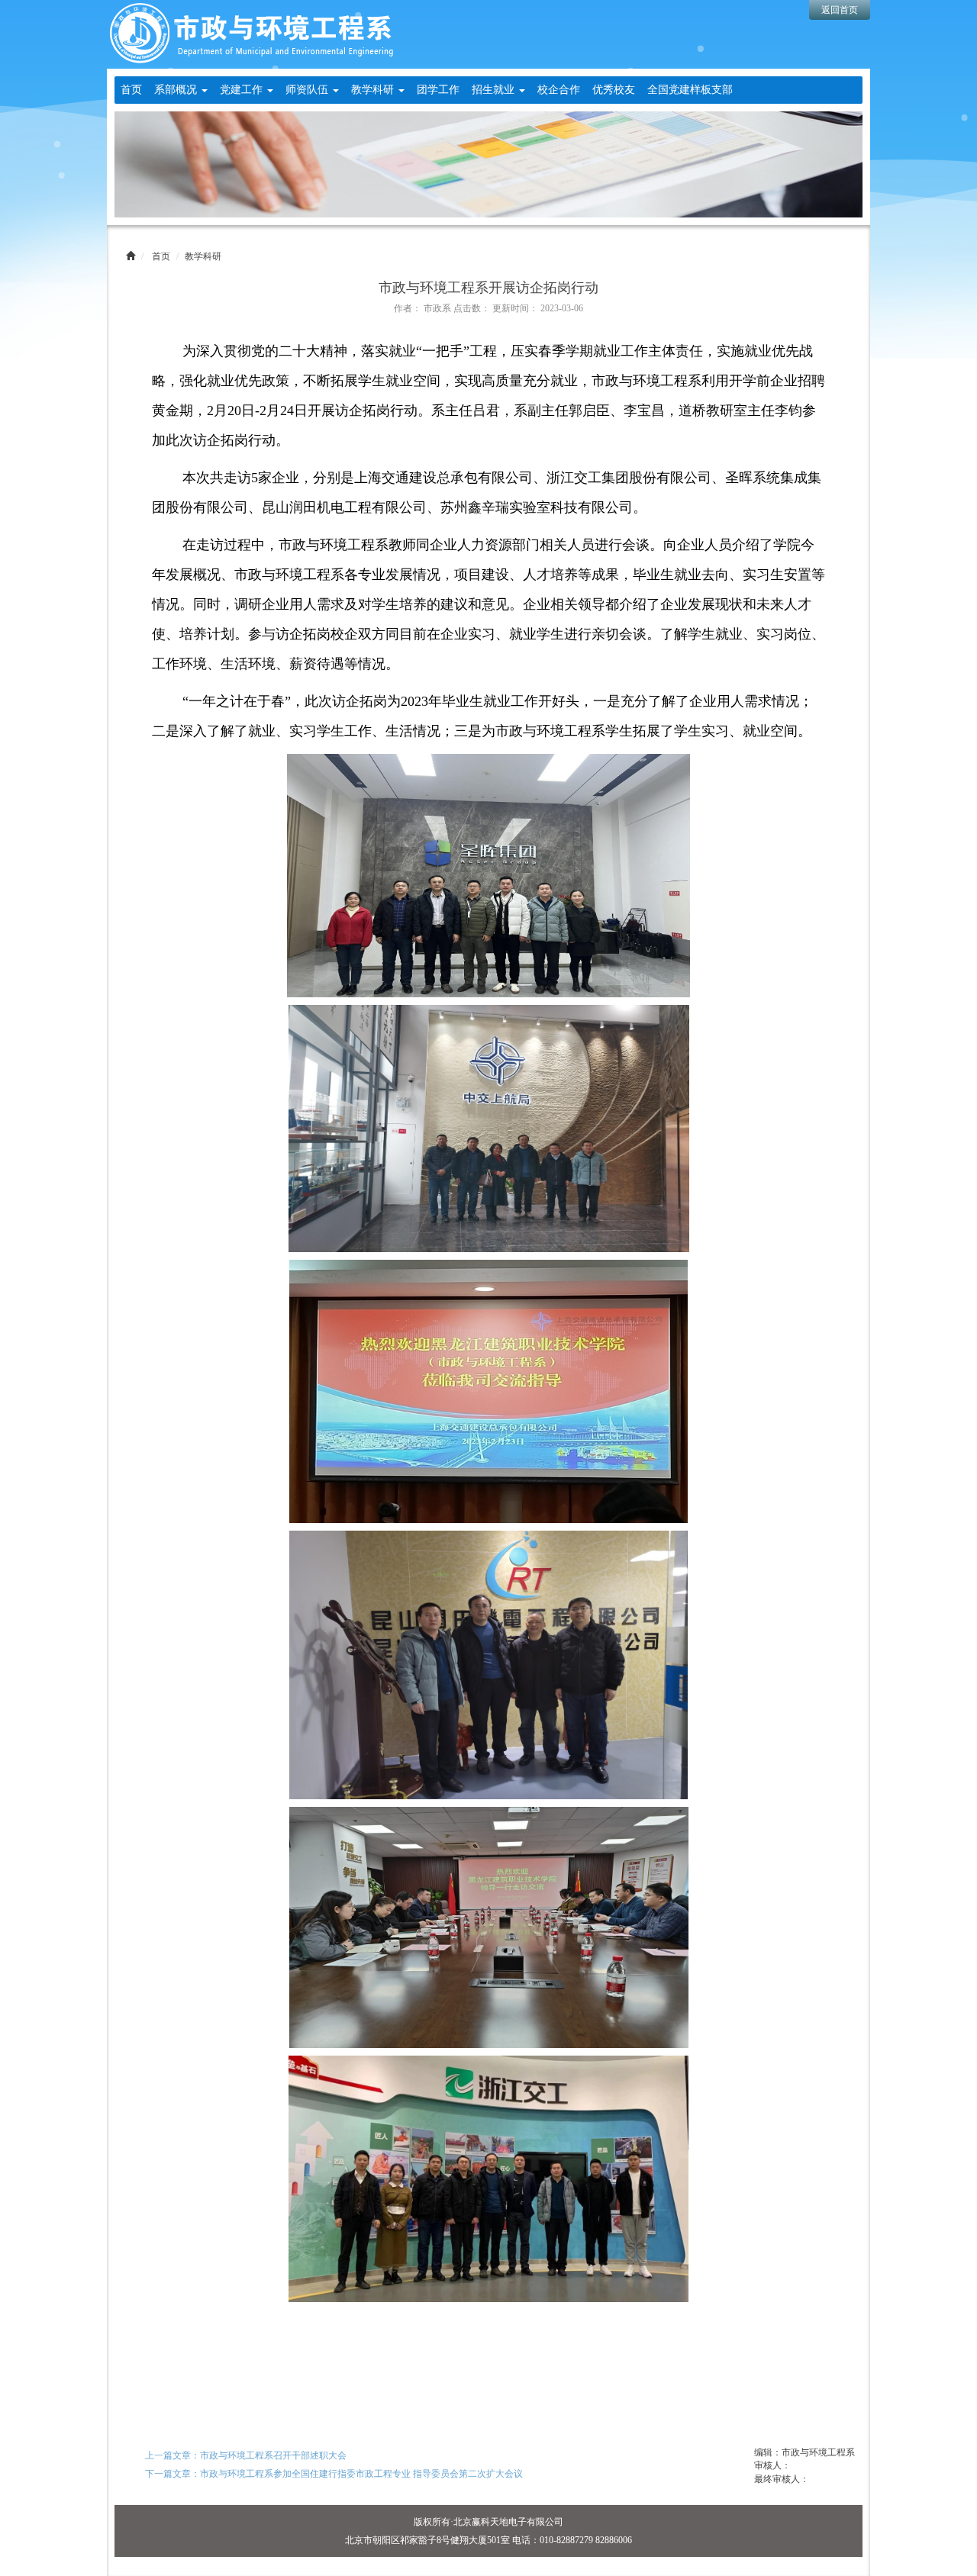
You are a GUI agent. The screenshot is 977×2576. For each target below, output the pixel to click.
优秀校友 (614, 90)
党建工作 (243, 90)
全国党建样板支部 (690, 90)
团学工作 (438, 90)
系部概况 (177, 90)
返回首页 (840, 10)
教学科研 (374, 90)
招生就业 (495, 90)
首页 (131, 90)
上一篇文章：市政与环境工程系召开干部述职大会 (246, 2455)
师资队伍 (308, 90)
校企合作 (559, 90)
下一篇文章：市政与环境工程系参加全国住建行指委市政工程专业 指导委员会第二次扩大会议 (334, 2474)
